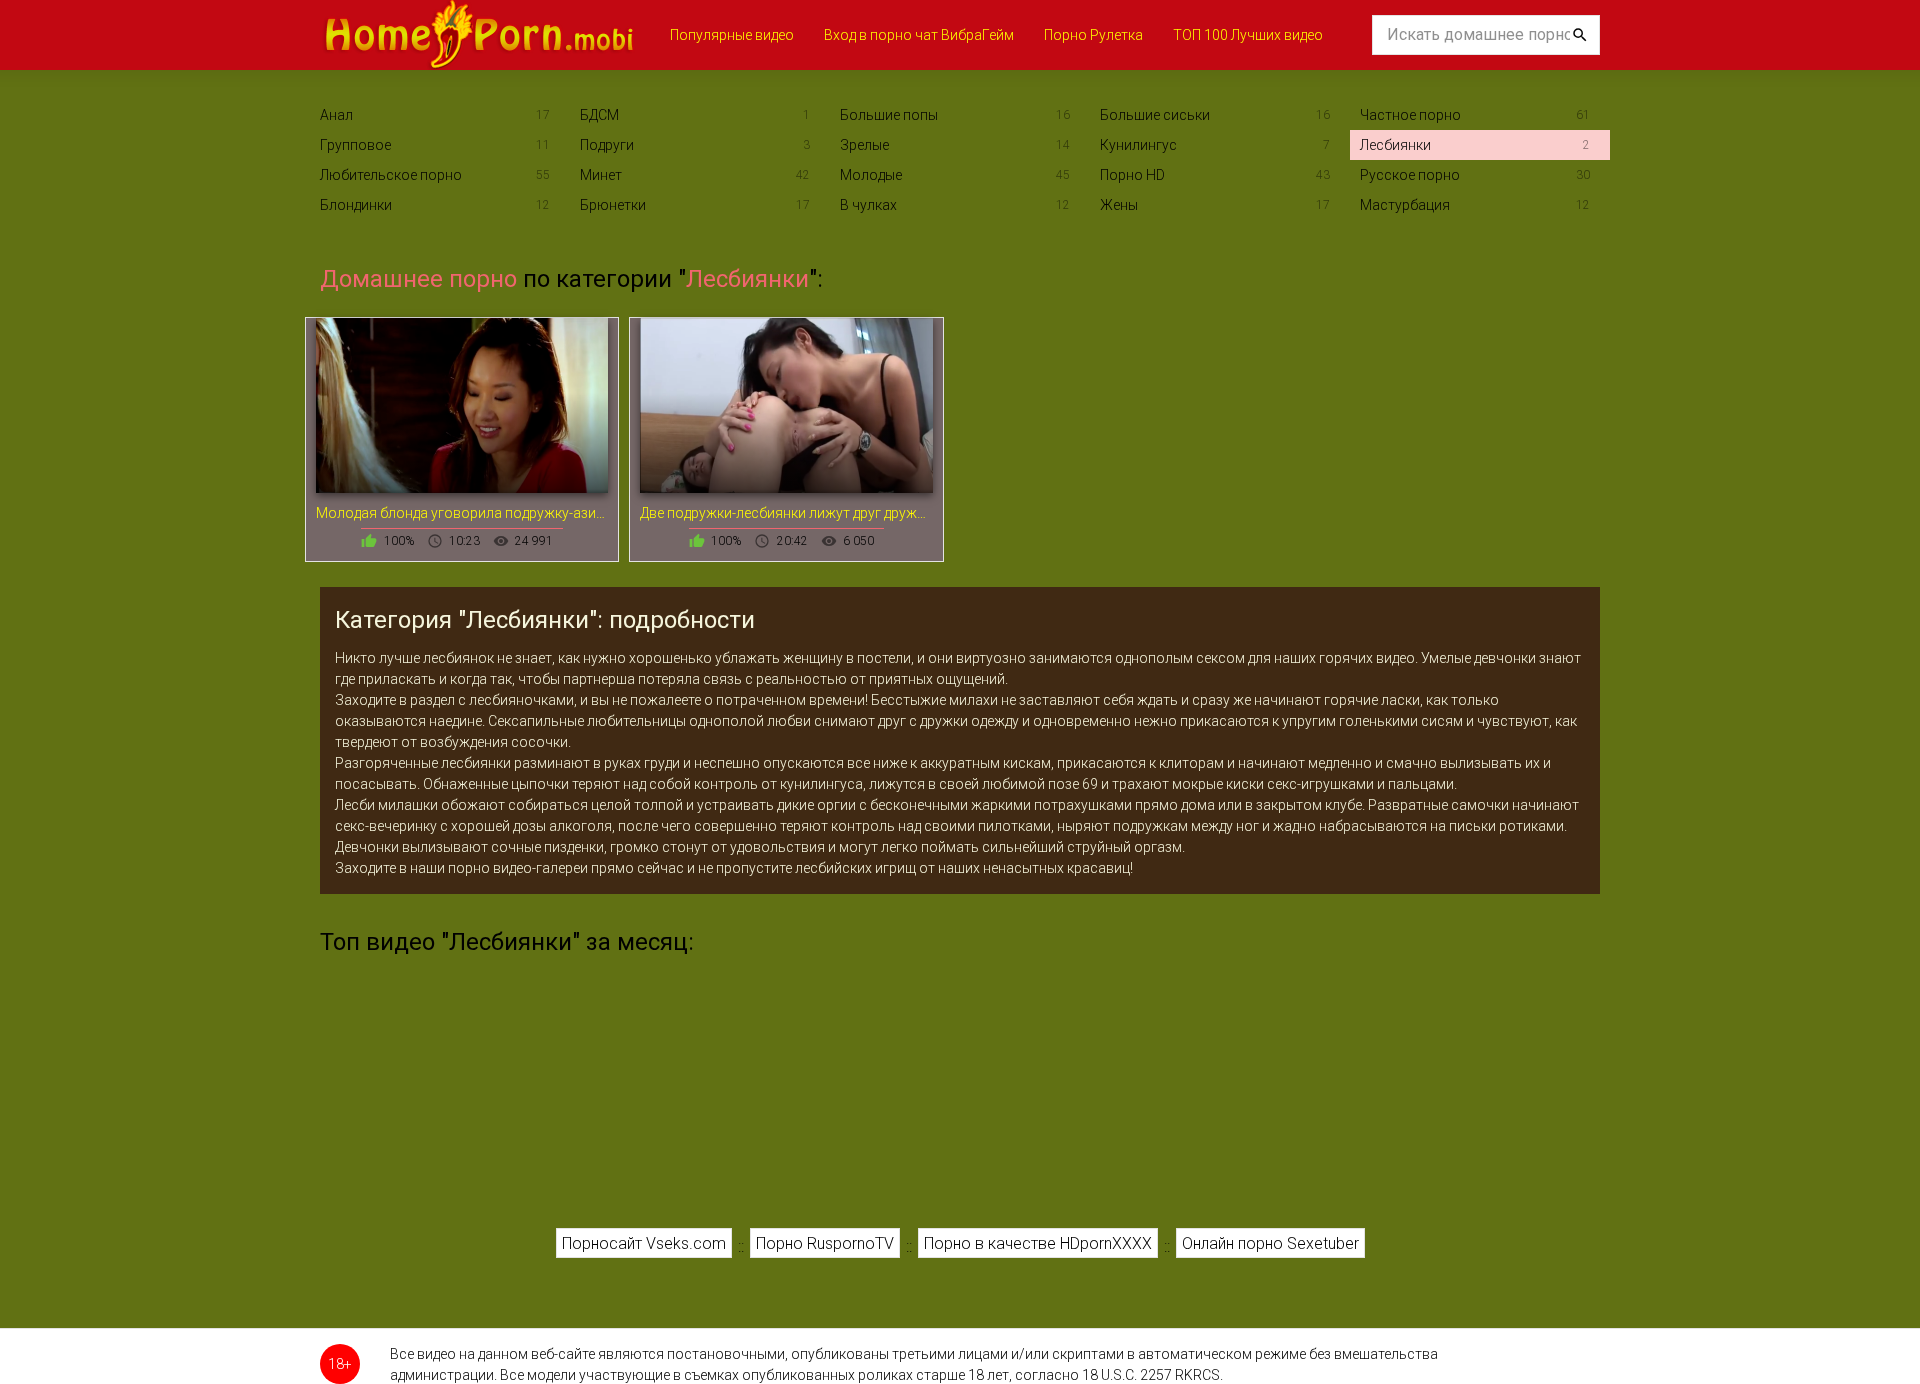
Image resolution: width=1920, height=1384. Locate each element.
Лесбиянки (1395, 145)
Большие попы (889, 115)
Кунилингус (1138, 145)
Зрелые (864, 145)
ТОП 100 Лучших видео (1248, 35)
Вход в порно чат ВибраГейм (919, 35)
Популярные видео (732, 35)
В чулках (868, 205)
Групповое (355, 145)
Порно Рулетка (1093, 35)
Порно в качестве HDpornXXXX (1038, 1243)
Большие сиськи (1155, 115)
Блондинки (356, 205)
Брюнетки (613, 205)
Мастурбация (1405, 205)
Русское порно (1410, 175)
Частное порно (1410, 115)
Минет (601, 175)
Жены (1119, 205)
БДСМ (599, 115)
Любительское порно (391, 175)
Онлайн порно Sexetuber (1270, 1243)
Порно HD (1132, 175)
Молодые (871, 175)
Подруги (607, 145)
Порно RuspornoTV (825, 1243)
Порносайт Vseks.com (644, 1243)
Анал (336, 115)
